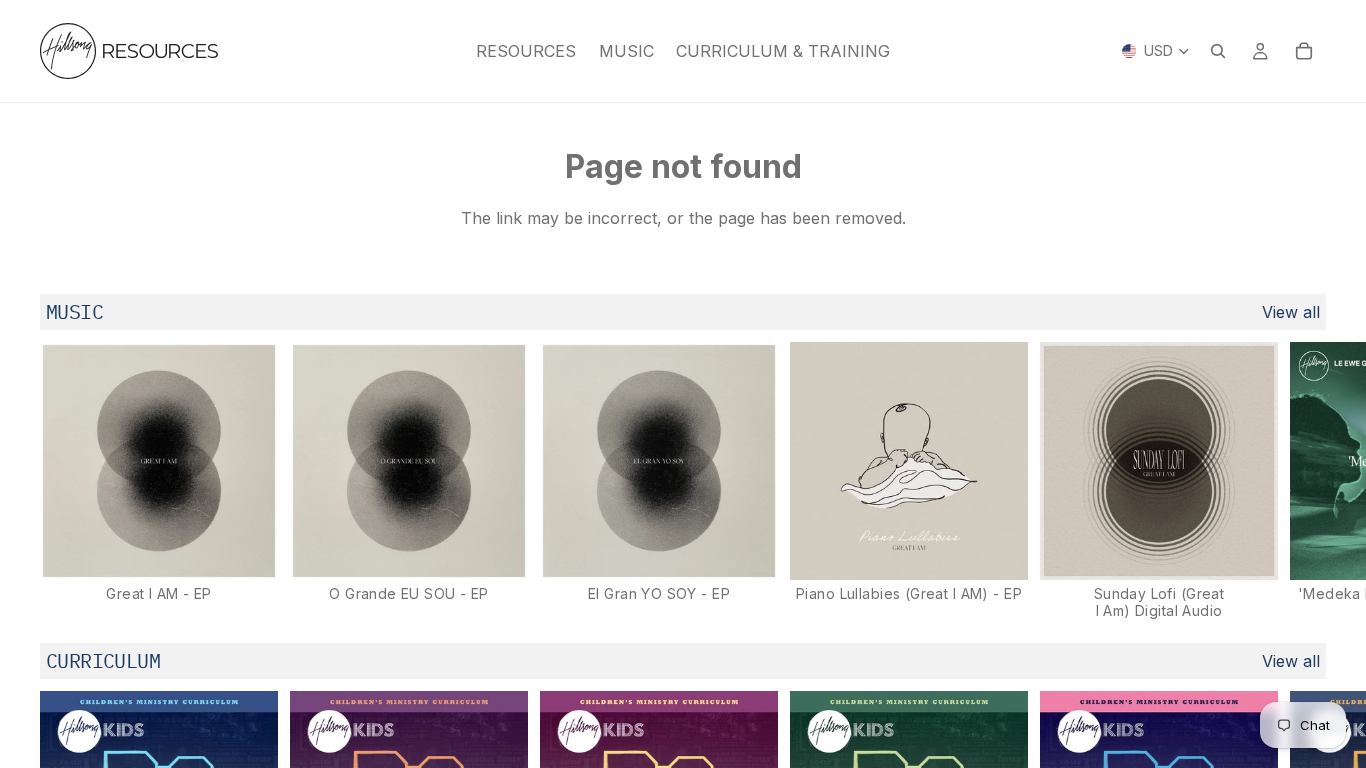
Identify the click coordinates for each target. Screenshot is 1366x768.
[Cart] (1304, 51)
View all (1291, 312)
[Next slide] (1304, 481)
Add (264, 549)
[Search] (1218, 51)
